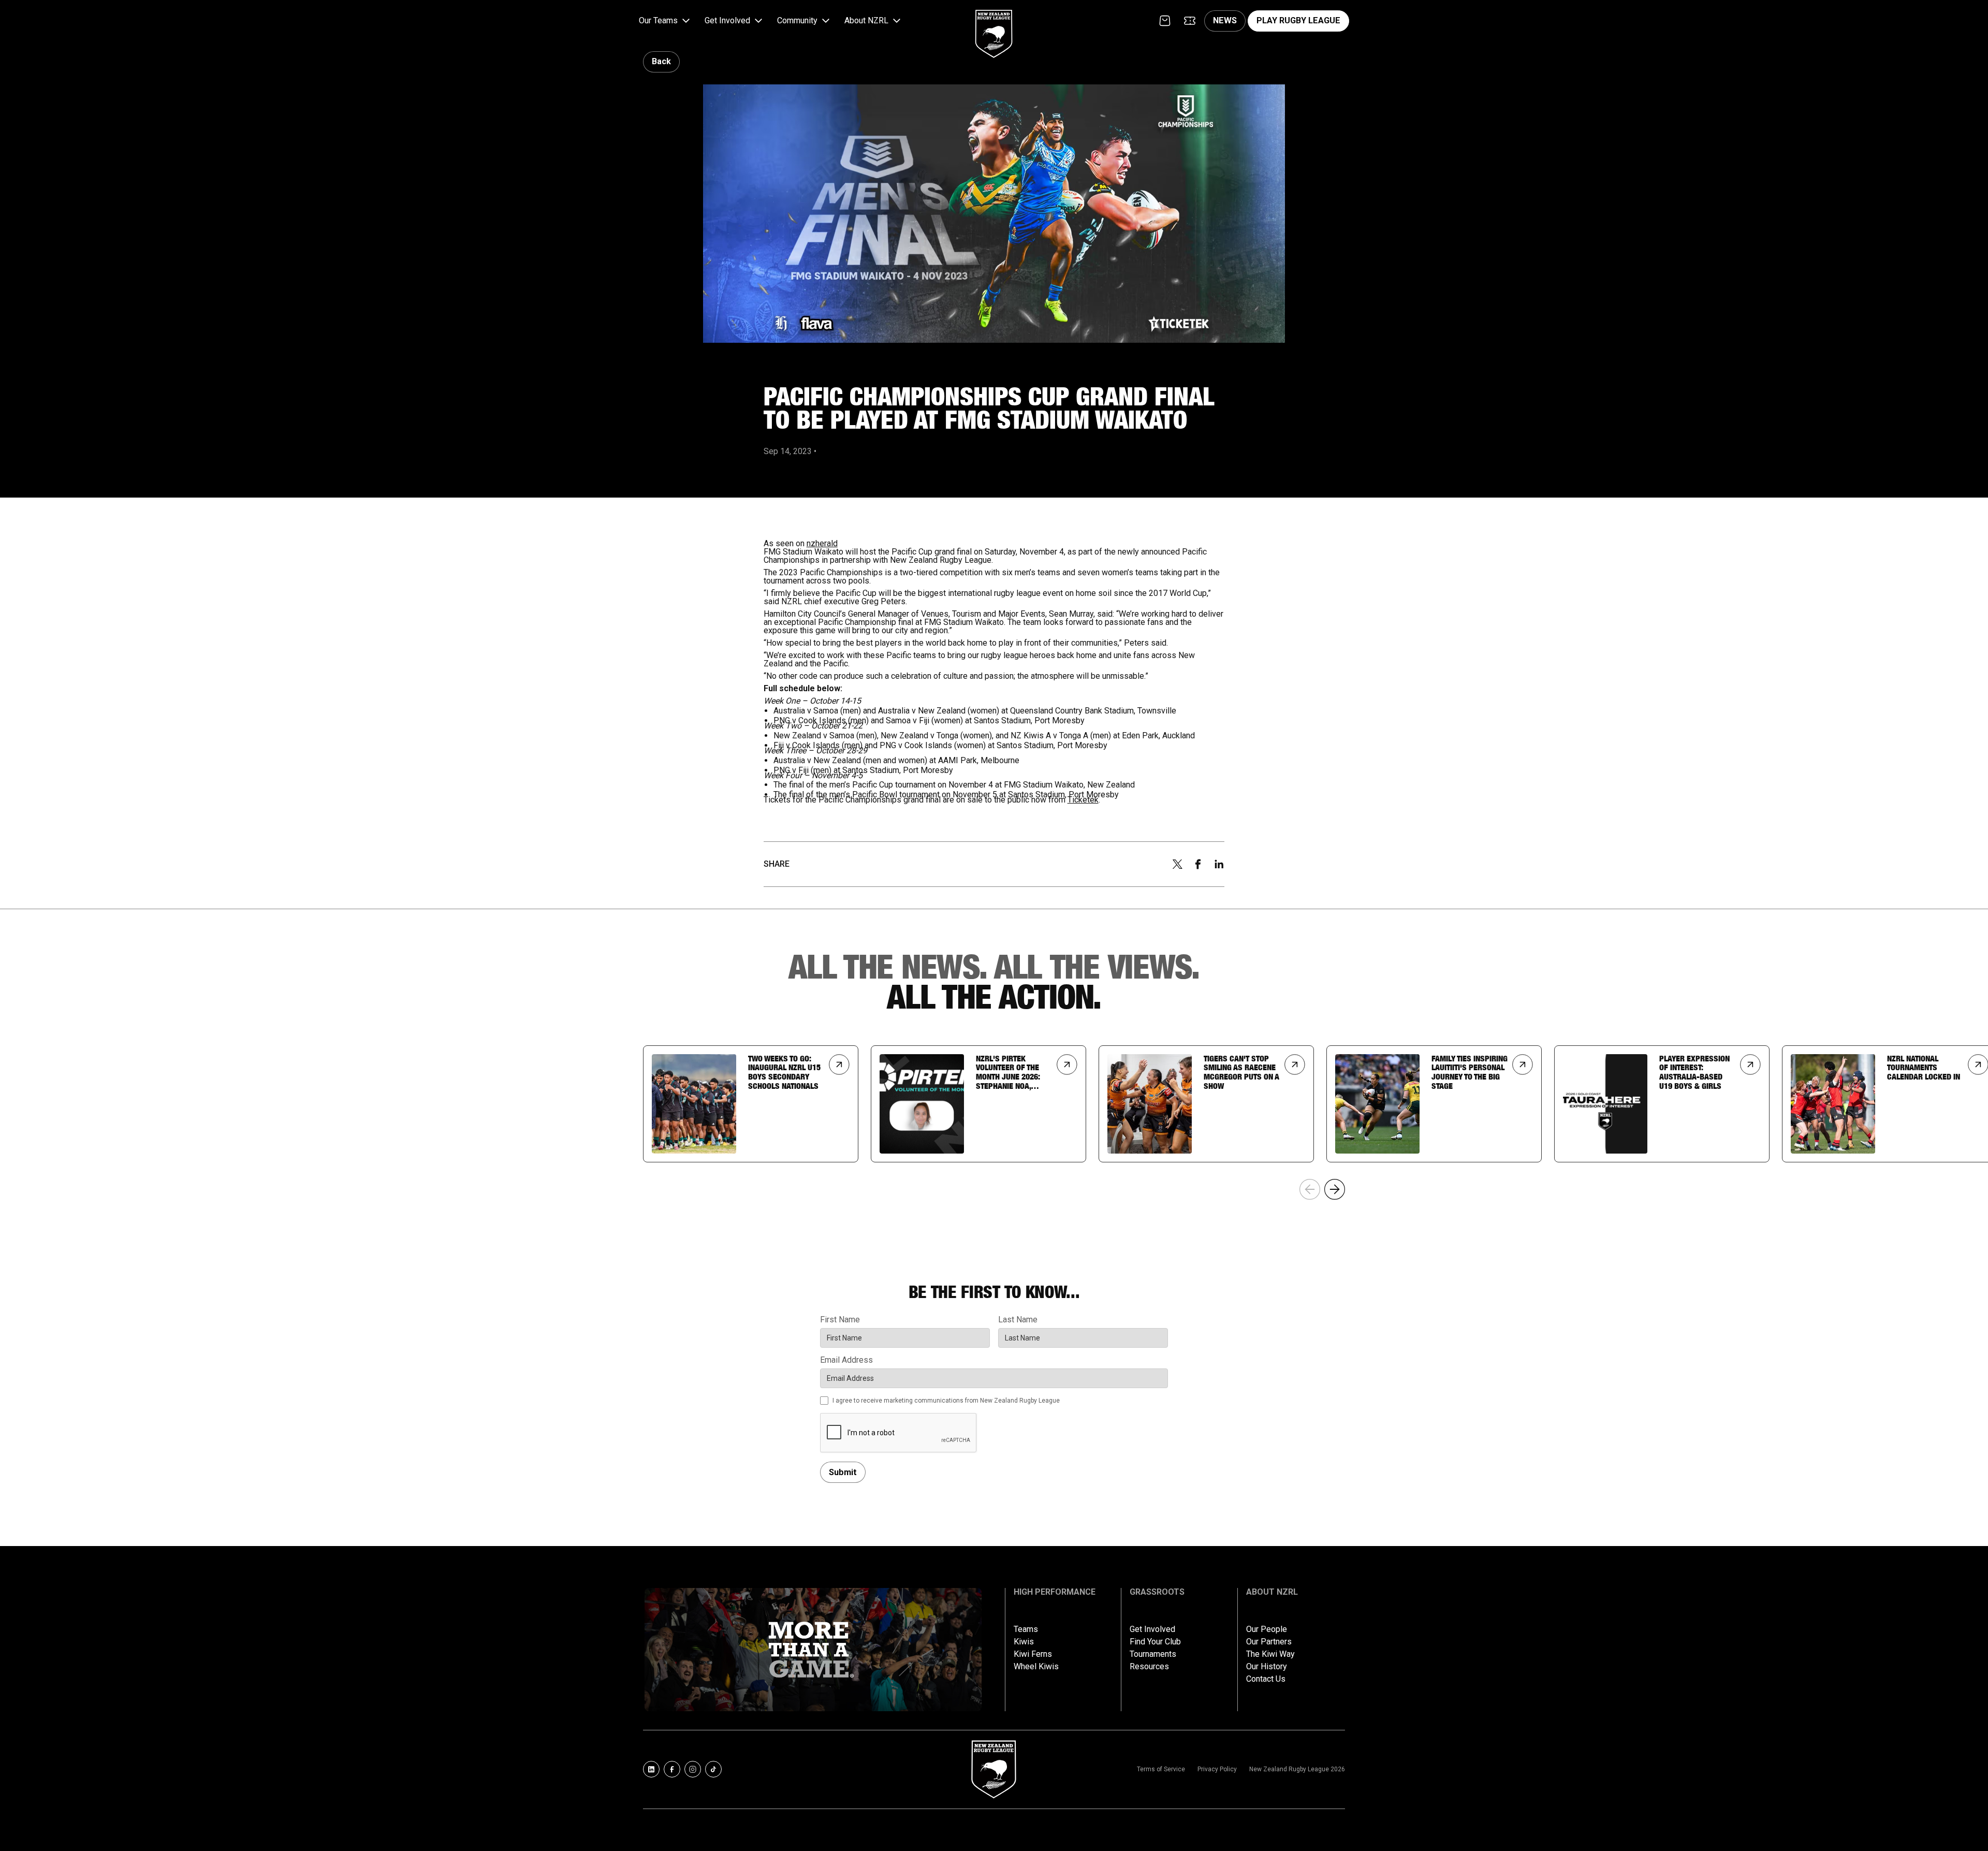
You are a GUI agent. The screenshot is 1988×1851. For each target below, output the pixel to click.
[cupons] (1190, 21)
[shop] (1165, 21)
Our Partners (1269, 1642)
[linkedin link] (651, 1769)
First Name (840, 1320)
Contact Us (1266, 1679)
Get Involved (1152, 1629)
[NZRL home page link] (994, 25)
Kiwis (1024, 1642)
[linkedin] (1219, 864)
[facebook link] (672, 1769)
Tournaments (1153, 1654)
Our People (1267, 1629)
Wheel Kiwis (1036, 1667)
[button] (666, 21)
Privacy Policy (1217, 1769)
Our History (1267, 1667)
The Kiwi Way (1270, 1654)
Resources (1149, 1667)
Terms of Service (1161, 1769)
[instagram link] (693, 1769)
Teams (1026, 1629)
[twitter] (1177, 864)
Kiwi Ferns (1033, 1654)
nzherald (822, 543)
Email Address (846, 1360)
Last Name (1018, 1320)
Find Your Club (1155, 1642)
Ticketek (1083, 800)
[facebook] (1198, 864)
